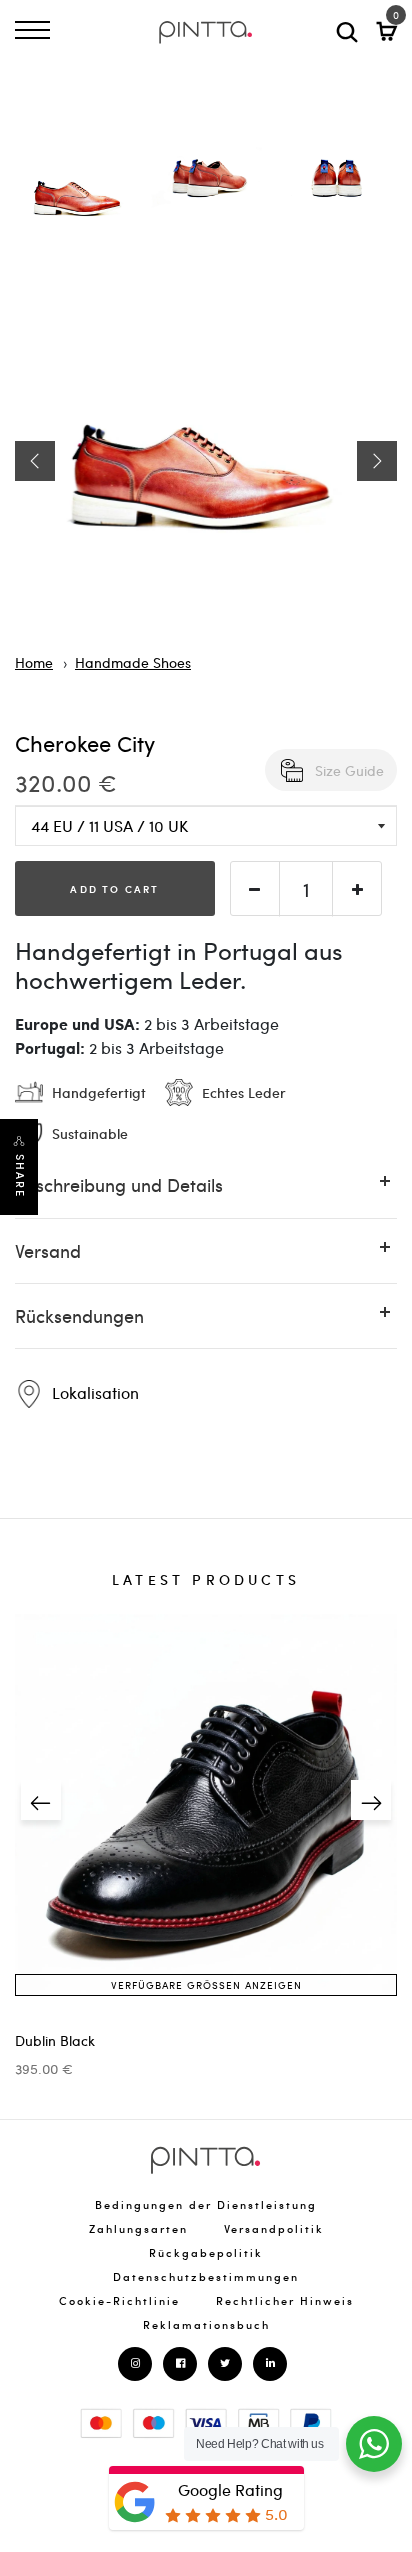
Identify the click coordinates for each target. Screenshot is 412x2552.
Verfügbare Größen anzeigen (206, 1985)
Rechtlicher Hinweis (285, 2300)
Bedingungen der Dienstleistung (206, 2204)
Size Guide (349, 770)
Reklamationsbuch (206, 2324)
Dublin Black (55, 2040)
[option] (79, 199)
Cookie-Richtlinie (119, 2300)
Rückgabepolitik (206, 2252)
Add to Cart (114, 888)
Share (20, 1176)
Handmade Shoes (133, 662)
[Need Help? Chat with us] (374, 2444)
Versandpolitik (274, 2228)
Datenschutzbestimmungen (206, 2276)
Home (34, 662)
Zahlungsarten (138, 2228)
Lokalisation (93, 1392)
